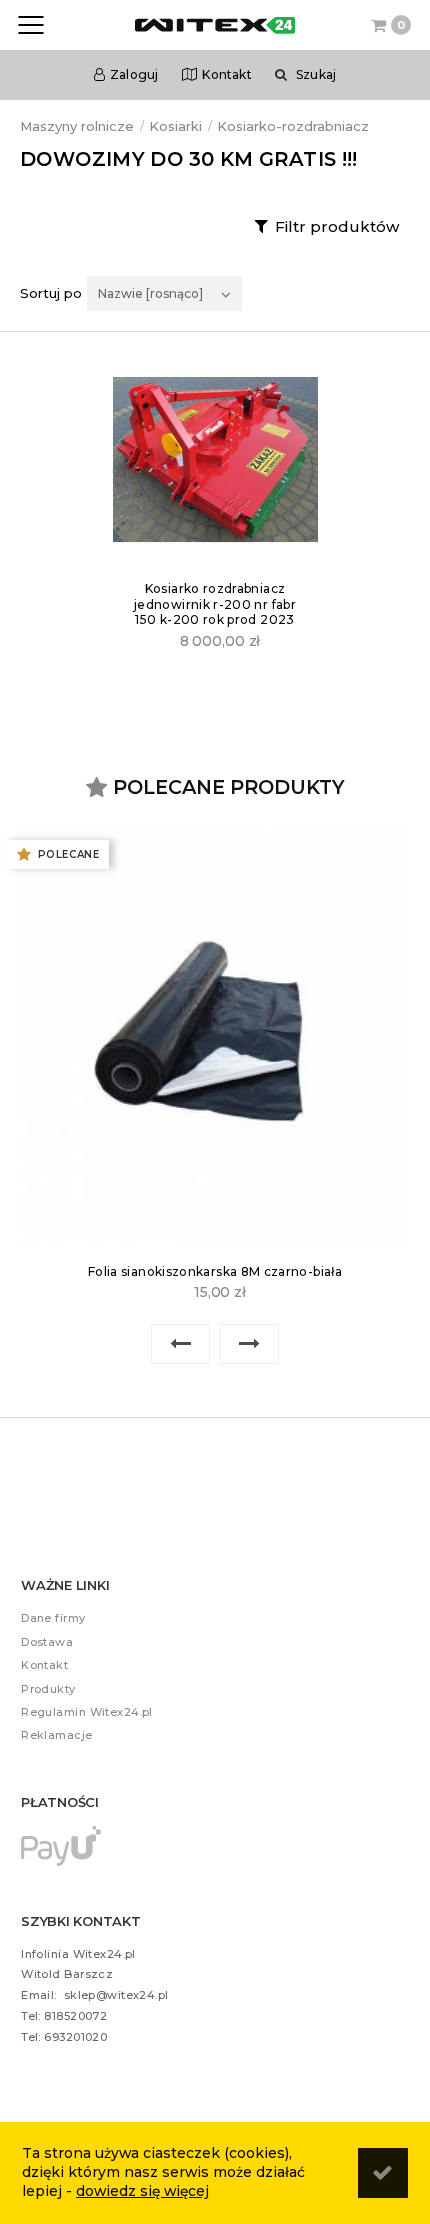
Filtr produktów (337, 226)
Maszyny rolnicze (77, 126)
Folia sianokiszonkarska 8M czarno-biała (215, 1271)
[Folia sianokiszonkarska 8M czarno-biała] (215, 1036)
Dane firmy (53, 1618)
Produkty (48, 1689)
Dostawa (47, 1642)
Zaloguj (134, 74)
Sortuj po (51, 293)
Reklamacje (56, 1735)
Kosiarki (175, 126)
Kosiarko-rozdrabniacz (293, 126)
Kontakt (227, 74)
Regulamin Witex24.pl (87, 1712)
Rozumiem (383, 2173)
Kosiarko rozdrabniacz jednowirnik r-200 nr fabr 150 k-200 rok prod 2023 (215, 604)
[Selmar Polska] (215, 461)
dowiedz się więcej (142, 2191)
